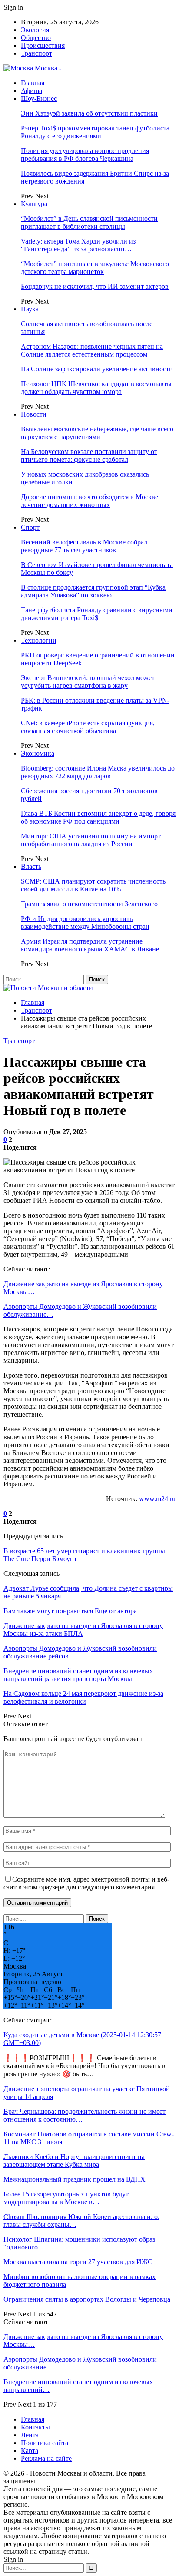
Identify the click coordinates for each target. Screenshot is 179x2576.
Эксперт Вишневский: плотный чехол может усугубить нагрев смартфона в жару (88, 682)
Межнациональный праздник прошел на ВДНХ (75, 2179)
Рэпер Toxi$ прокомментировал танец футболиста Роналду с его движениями (95, 132)
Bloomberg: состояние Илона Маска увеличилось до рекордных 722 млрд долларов (98, 772)
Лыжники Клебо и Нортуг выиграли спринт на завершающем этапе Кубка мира (74, 2161)
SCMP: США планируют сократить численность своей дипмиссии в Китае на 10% (93, 885)
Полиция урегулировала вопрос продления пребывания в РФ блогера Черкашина (85, 155)
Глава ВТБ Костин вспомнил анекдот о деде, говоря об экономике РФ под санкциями (98, 817)
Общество (36, 38)
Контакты (35, 2427)
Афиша (31, 91)
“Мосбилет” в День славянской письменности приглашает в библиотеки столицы (89, 222)
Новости (34, 414)
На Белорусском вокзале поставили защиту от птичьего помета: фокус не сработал (89, 455)
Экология (35, 30)
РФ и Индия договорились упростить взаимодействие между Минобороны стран (85, 923)
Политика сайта (45, 2443)
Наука (30, 309)
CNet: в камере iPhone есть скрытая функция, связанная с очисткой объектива (88, 727)
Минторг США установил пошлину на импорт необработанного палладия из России (91, 840)
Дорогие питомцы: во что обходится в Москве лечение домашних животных (89, 501)
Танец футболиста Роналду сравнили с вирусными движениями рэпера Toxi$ (97, 614)
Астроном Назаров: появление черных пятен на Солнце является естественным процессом (92, 350)
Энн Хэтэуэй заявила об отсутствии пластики (89, 113)
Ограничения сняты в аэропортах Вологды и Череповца (87, 2299)
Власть (31, 866)
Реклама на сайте (46, 2458)
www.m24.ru (157, 1499)
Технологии (39, 640)
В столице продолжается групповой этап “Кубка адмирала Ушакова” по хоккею (93, 591)
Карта (30, 2451)
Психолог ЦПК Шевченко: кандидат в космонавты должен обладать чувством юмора (96, 388)
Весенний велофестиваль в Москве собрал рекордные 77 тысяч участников (84, 546)
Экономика (38, 753)
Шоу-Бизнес (39, 98)
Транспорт (36, 53)
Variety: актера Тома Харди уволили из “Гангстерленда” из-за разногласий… (78, 245)
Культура (34, 204)
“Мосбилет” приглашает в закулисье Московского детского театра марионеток (95, 268)
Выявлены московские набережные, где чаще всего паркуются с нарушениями (97, 433)
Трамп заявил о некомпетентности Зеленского (89, 904)
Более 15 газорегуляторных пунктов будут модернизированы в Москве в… (66, 2198)
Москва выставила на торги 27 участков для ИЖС (78, 2262)
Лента (30, 2435)
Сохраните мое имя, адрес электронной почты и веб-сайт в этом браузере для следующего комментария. (86, 1883)
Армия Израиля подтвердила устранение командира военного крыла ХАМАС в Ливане (90, 945)
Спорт (30, 527)
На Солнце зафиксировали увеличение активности (97, 369)
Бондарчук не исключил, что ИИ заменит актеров (95, 286)
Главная (33, 83)
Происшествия (43, 45)
